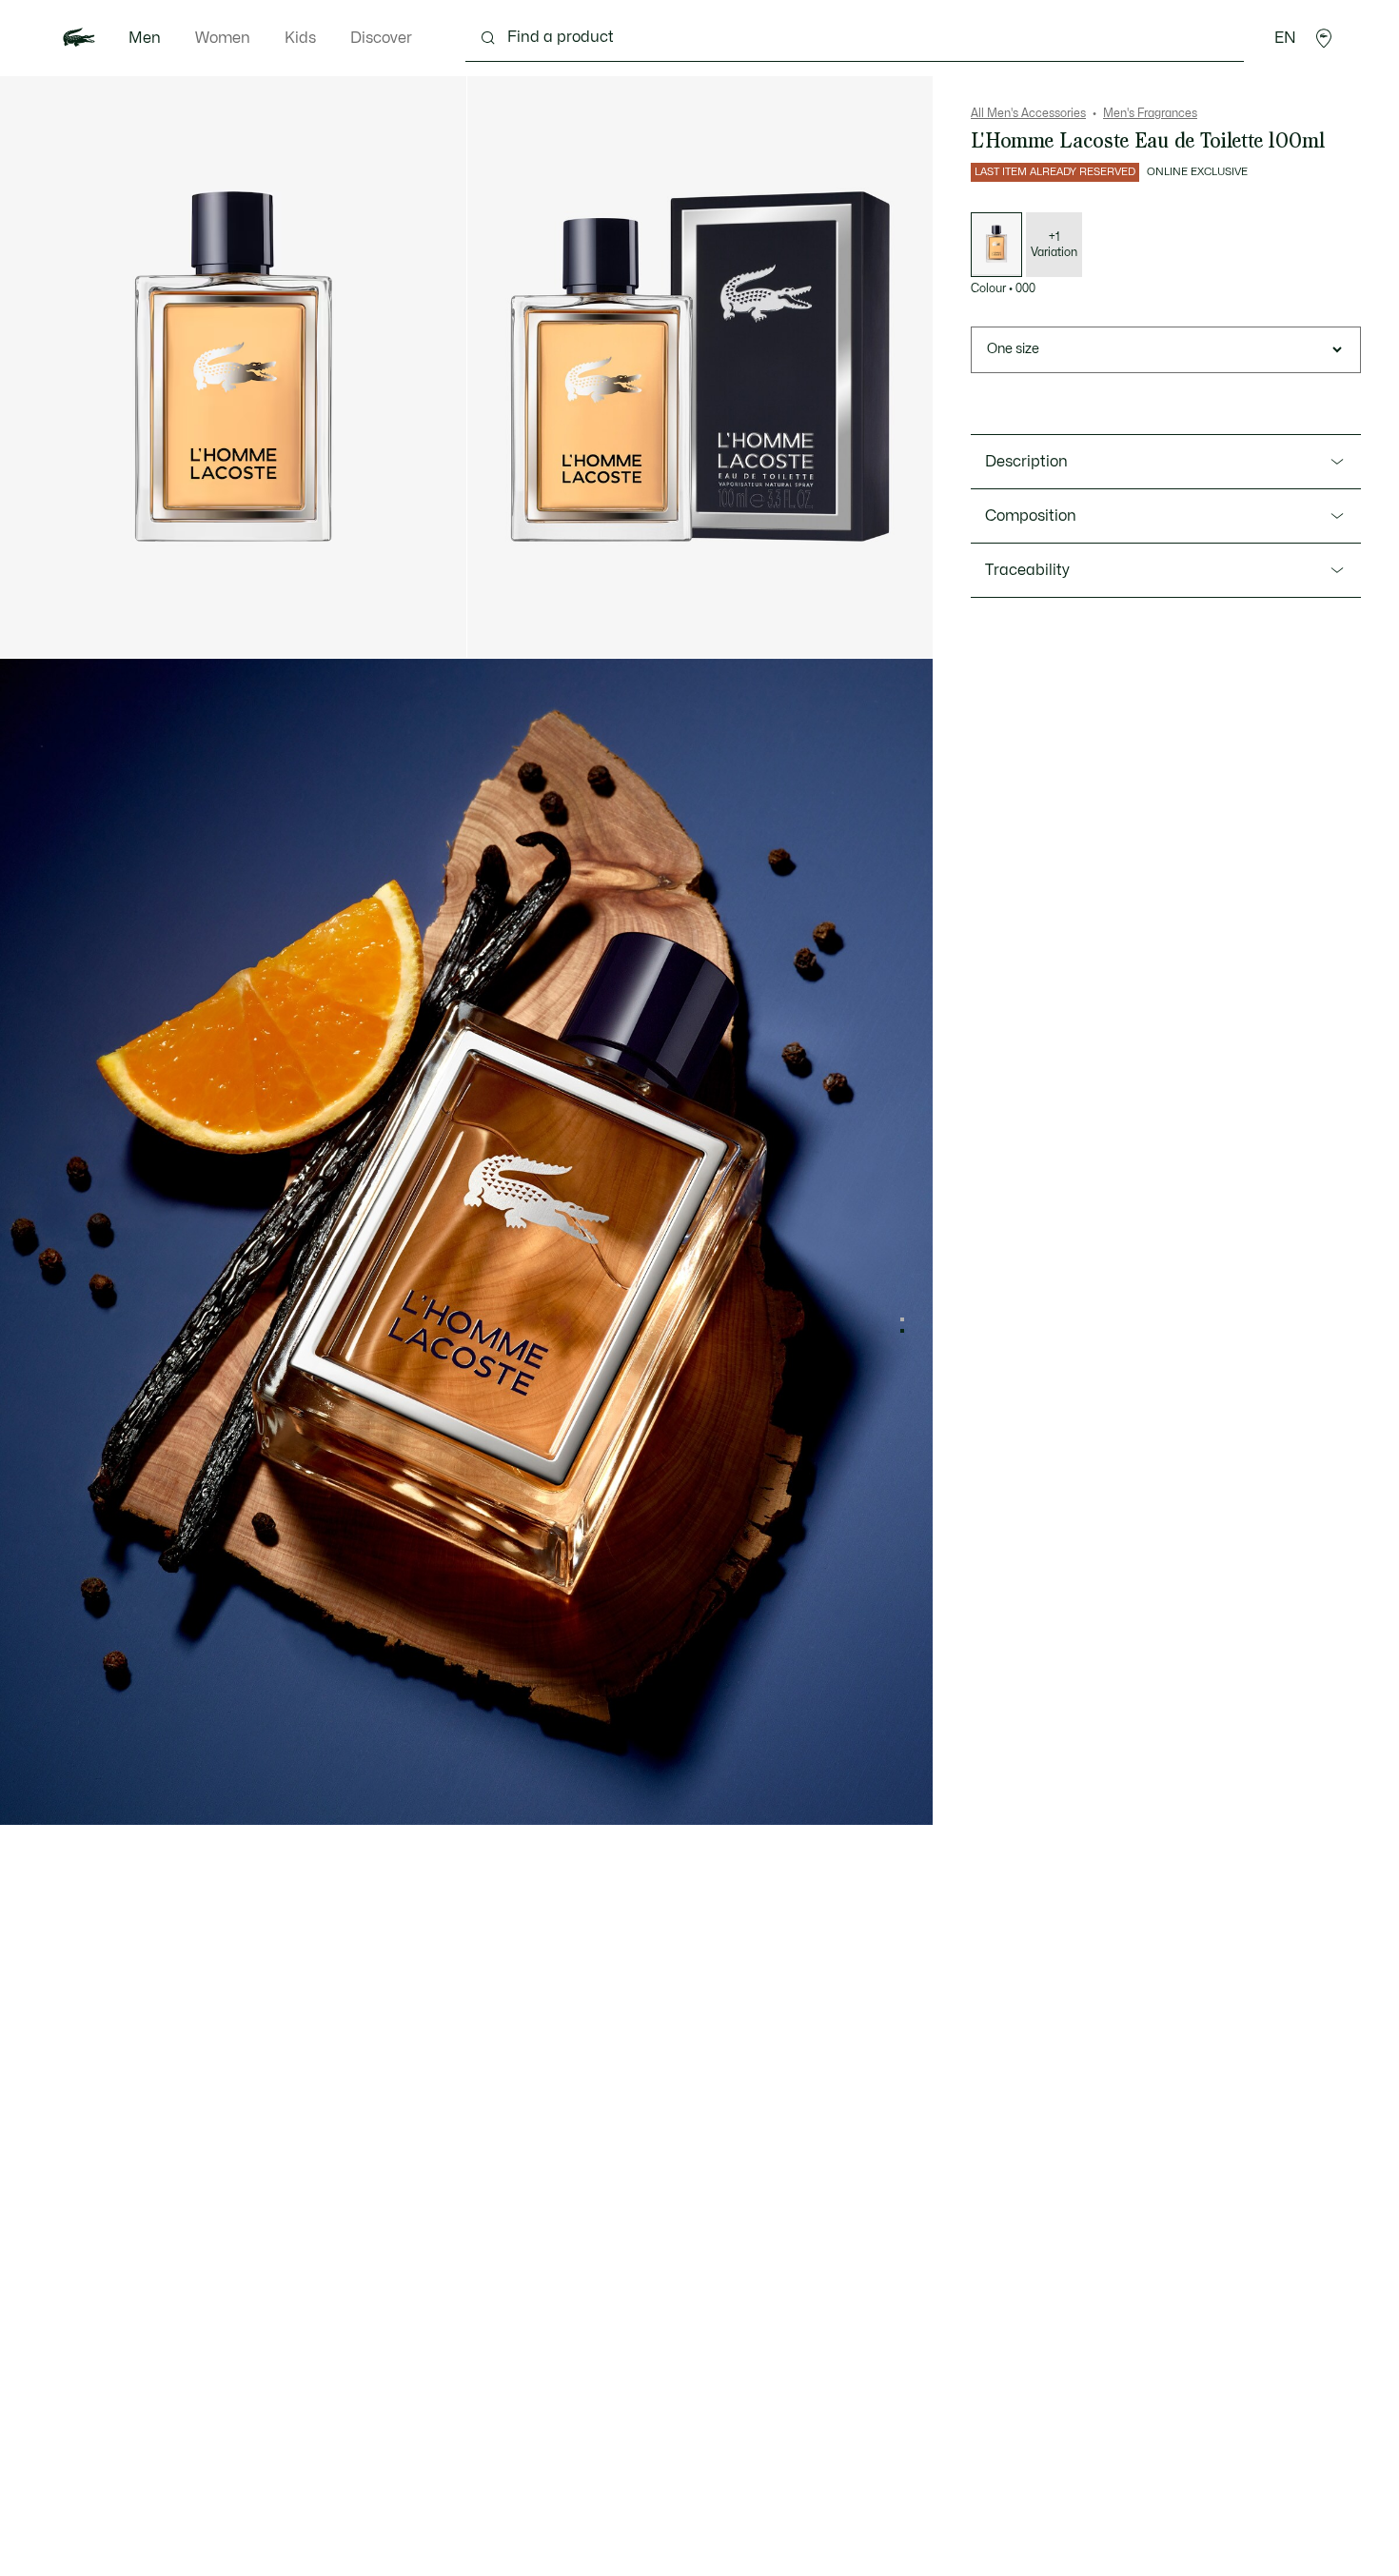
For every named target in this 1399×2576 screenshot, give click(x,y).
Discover (381, 38)
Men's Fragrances (1150, 113)
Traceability (1027, 570)
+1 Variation (1054, 245)
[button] (1324, 38)
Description (1026, 462)
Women (223, 38)
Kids (300, 38)
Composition (1031, 516)
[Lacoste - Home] (79, 38)
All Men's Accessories (1028, 113)
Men (145, 38)
